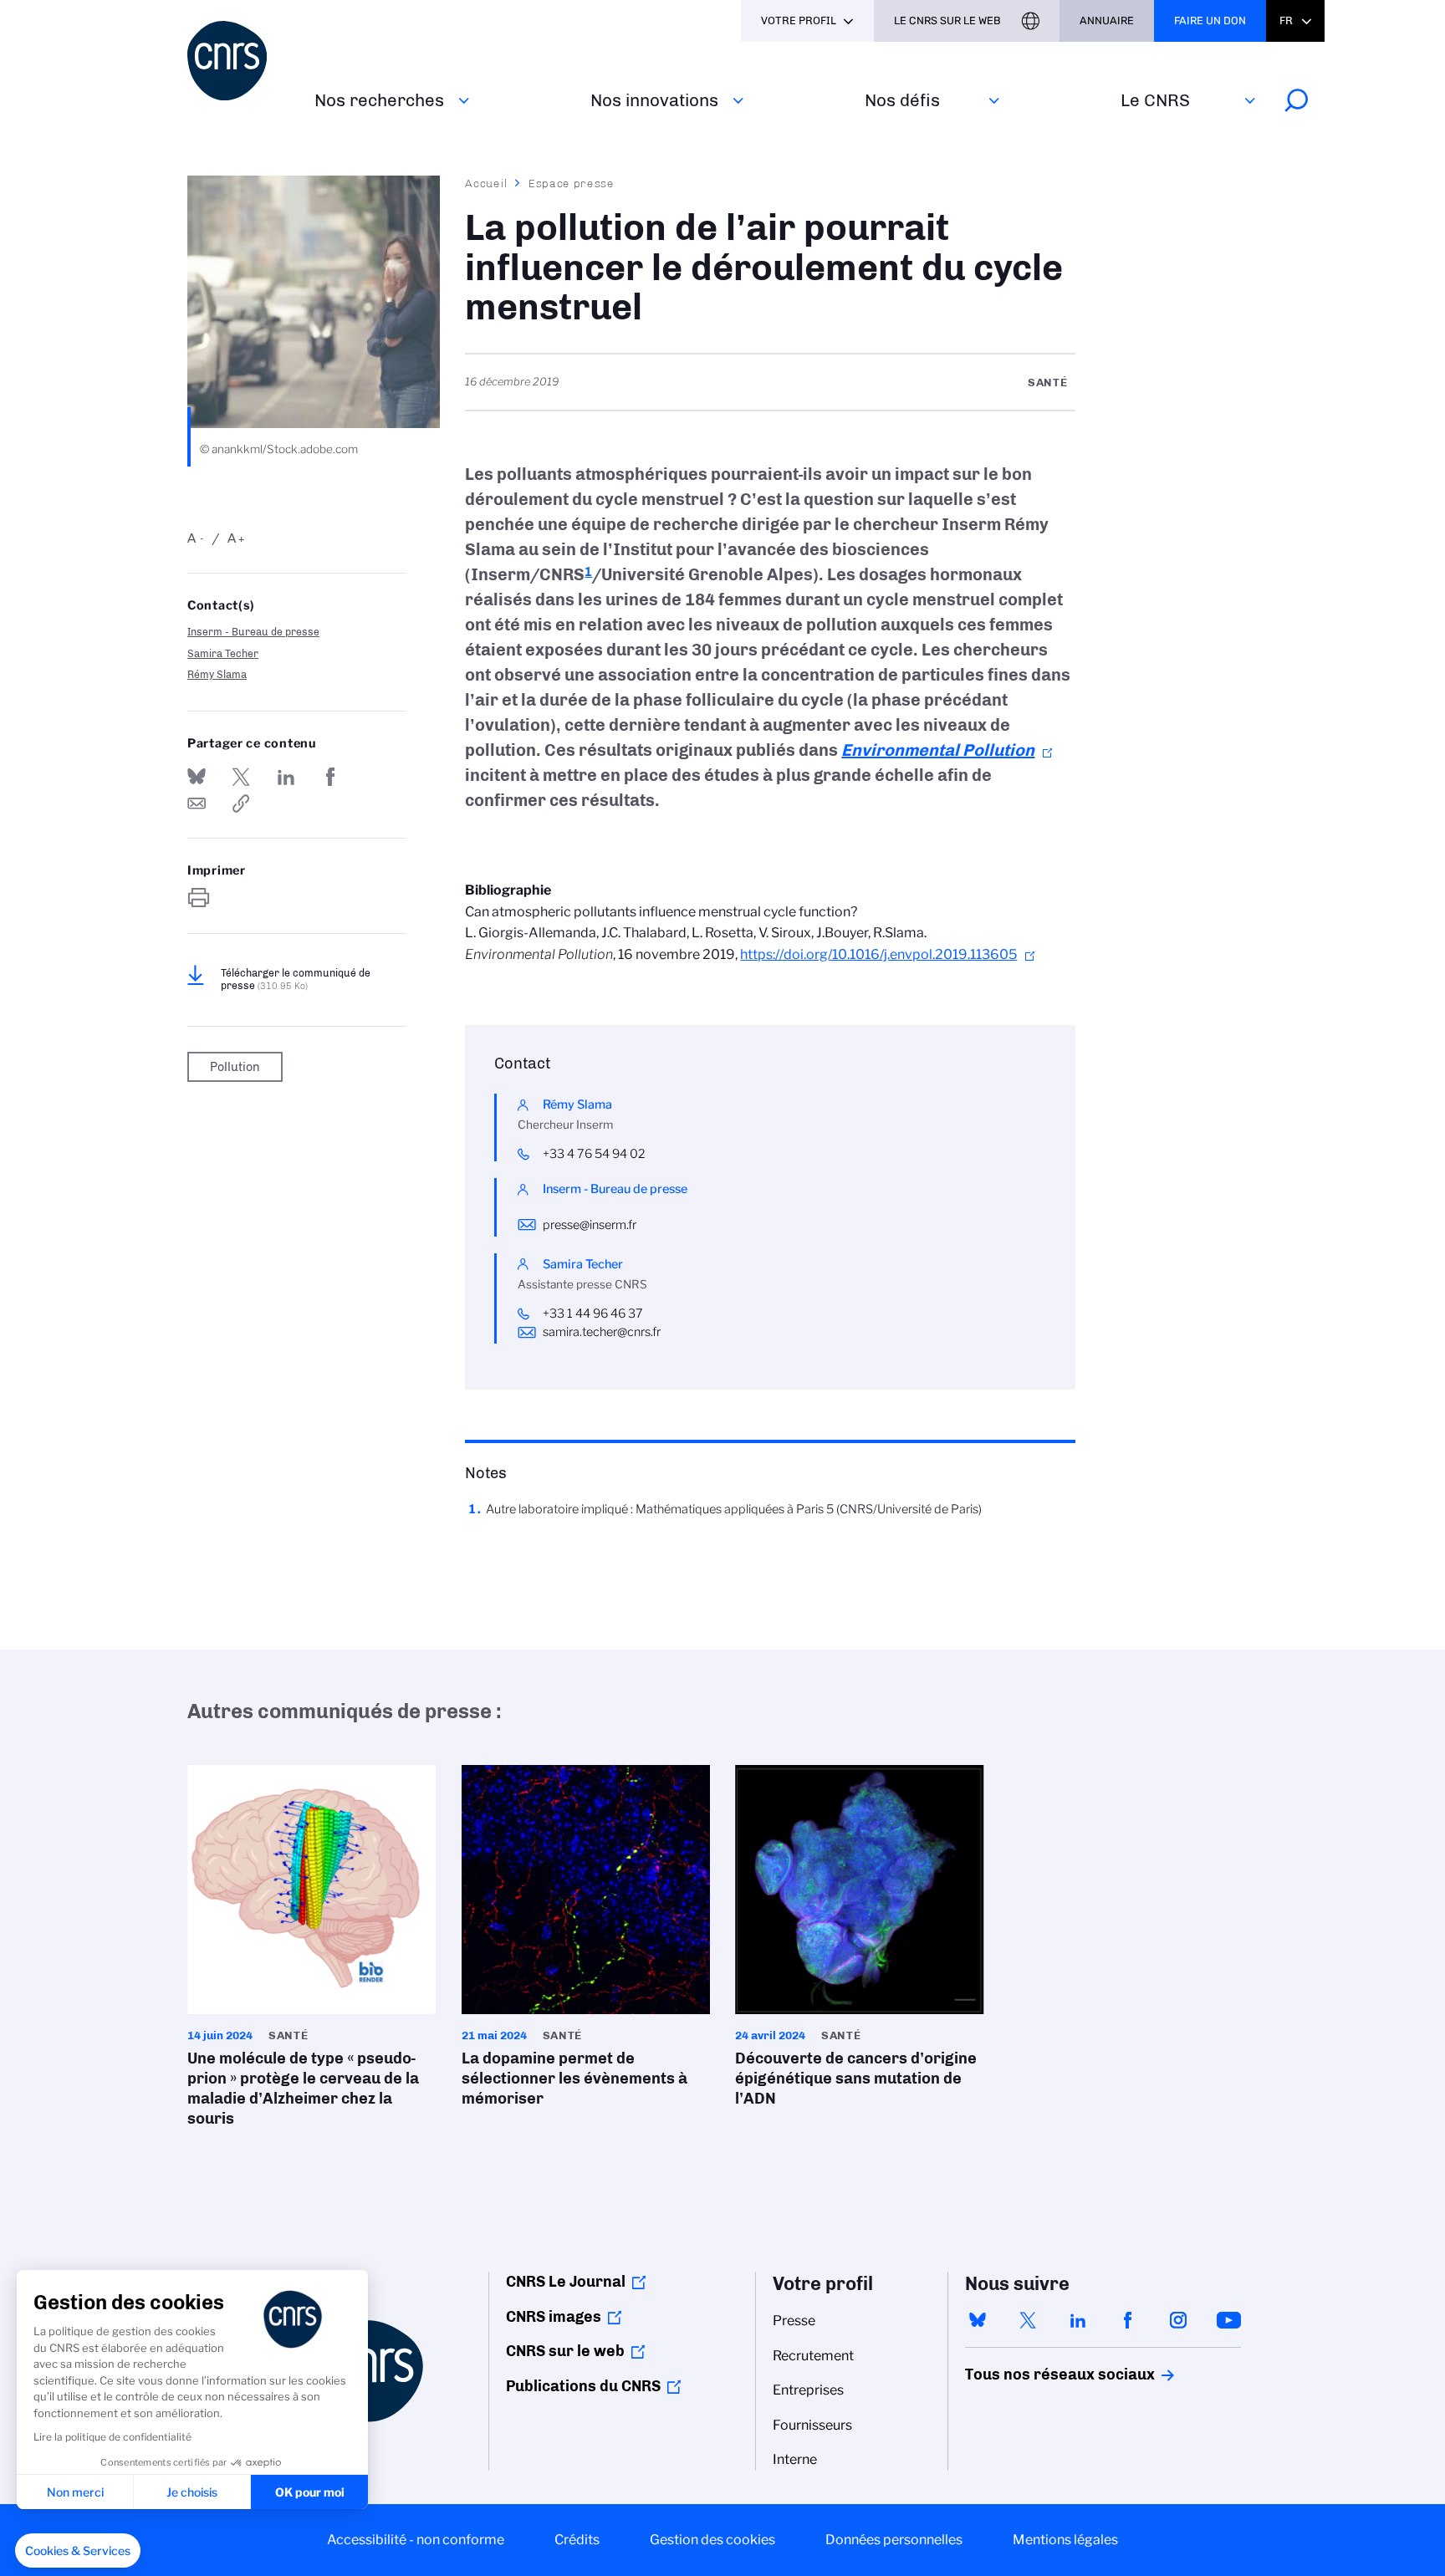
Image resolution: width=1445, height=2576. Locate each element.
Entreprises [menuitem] (808, 2390)
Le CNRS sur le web (947, 20)
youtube (1228, 2320)
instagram (1178, 2320)
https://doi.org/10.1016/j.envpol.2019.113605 (878, 954)
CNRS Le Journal (566, 2282)
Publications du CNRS (583, 2386)
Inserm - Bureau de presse (253, 632)
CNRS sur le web (565, 2351)
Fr (1286, 20)
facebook (1128, 2320)
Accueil (487, 183)
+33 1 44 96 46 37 (593, 1314)
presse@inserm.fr (590, 1225)
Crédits (577, 2540)
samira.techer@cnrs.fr (602, 1332)
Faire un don (1210, 20)
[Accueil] (241, 61)
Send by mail (197, 803)
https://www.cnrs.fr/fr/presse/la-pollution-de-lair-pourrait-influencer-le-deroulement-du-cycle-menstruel (241, 803)
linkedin (1078, 2320)
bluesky (978, 2320)
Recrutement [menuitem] (813, 2356)
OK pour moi (310, 2492)
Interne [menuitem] (795, 2459)
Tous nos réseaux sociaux (1031, 2375)
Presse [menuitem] (794, 2321)
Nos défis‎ (902, 100)
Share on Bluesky (197, 777)
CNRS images (554, 2317)
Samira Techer (223, 653)
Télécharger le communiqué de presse (296, 979)
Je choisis (192, 2492)
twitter (1028, 2320)
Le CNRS (1155, 100)
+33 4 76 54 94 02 (594, 1154)
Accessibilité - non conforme (416, 2540)
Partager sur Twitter (241, 777)
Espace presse (572, 183)
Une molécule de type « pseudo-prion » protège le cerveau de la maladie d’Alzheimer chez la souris (312, 1951)
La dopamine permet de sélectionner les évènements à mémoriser (586, 1941)
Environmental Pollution (938, 750)
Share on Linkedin (286, 777)
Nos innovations (654, 100)
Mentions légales (1065, 2540)
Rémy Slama (217, 674)
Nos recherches (379, 100)
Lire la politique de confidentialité (112, 2437)
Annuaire (1107, 20)
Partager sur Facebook (330, 777)
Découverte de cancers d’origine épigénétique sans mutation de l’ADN (860, 1941)
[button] (78, 2551)
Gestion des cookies (712, 2540)
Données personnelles (894, 2540)
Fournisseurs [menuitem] (812, 2425)
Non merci (75, 2492)
